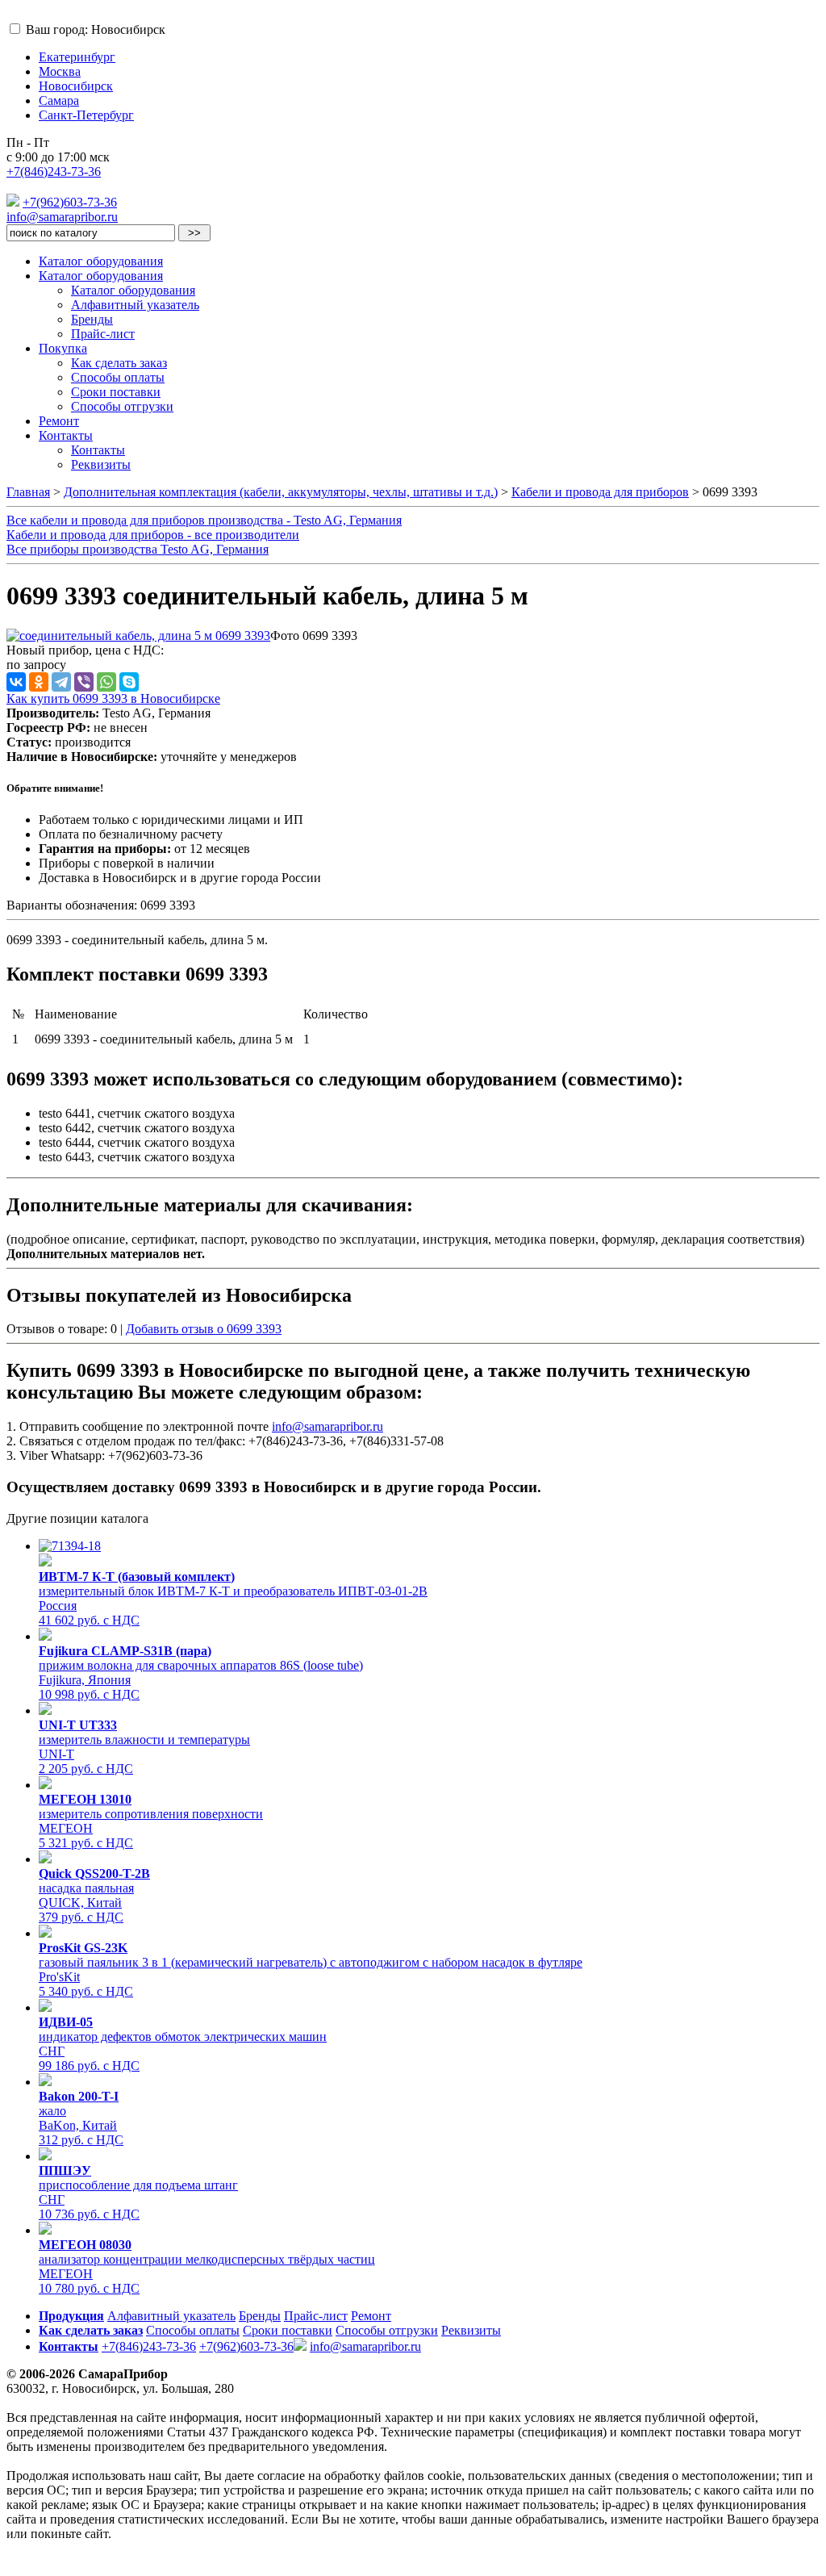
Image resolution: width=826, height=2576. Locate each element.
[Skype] (129, 682)
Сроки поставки (116, 392)
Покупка (63, 348)
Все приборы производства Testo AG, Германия (138, 549)
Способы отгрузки (122, 406)
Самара (59, 100)
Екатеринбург (77, 57)
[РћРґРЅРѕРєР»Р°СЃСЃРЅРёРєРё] (39, 682)
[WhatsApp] (106, 682)
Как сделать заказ (119, 363)
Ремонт (59, 421)
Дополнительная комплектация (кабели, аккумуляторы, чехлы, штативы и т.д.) (281, 492)
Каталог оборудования (101, 261)
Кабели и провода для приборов (600, 492)
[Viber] (84, 682)
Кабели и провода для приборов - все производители (153, 535)
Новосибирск (76, 86)
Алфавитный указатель (135, 305)
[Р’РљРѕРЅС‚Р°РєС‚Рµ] (16, 682)
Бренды (92, 319)
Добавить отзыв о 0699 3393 (204, 1329)
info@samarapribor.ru (62, 217)
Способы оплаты (118, 377)
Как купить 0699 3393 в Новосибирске (113, 698)
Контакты (66, 435)
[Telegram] (61, 682)
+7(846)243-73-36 (54, 171)
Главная (28, 492)
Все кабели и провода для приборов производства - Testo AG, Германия (204, 520)
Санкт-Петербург (86, 115)
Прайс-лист (103, 334)
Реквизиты (101, 464)
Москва (60, 71)
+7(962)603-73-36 (70, 202)
